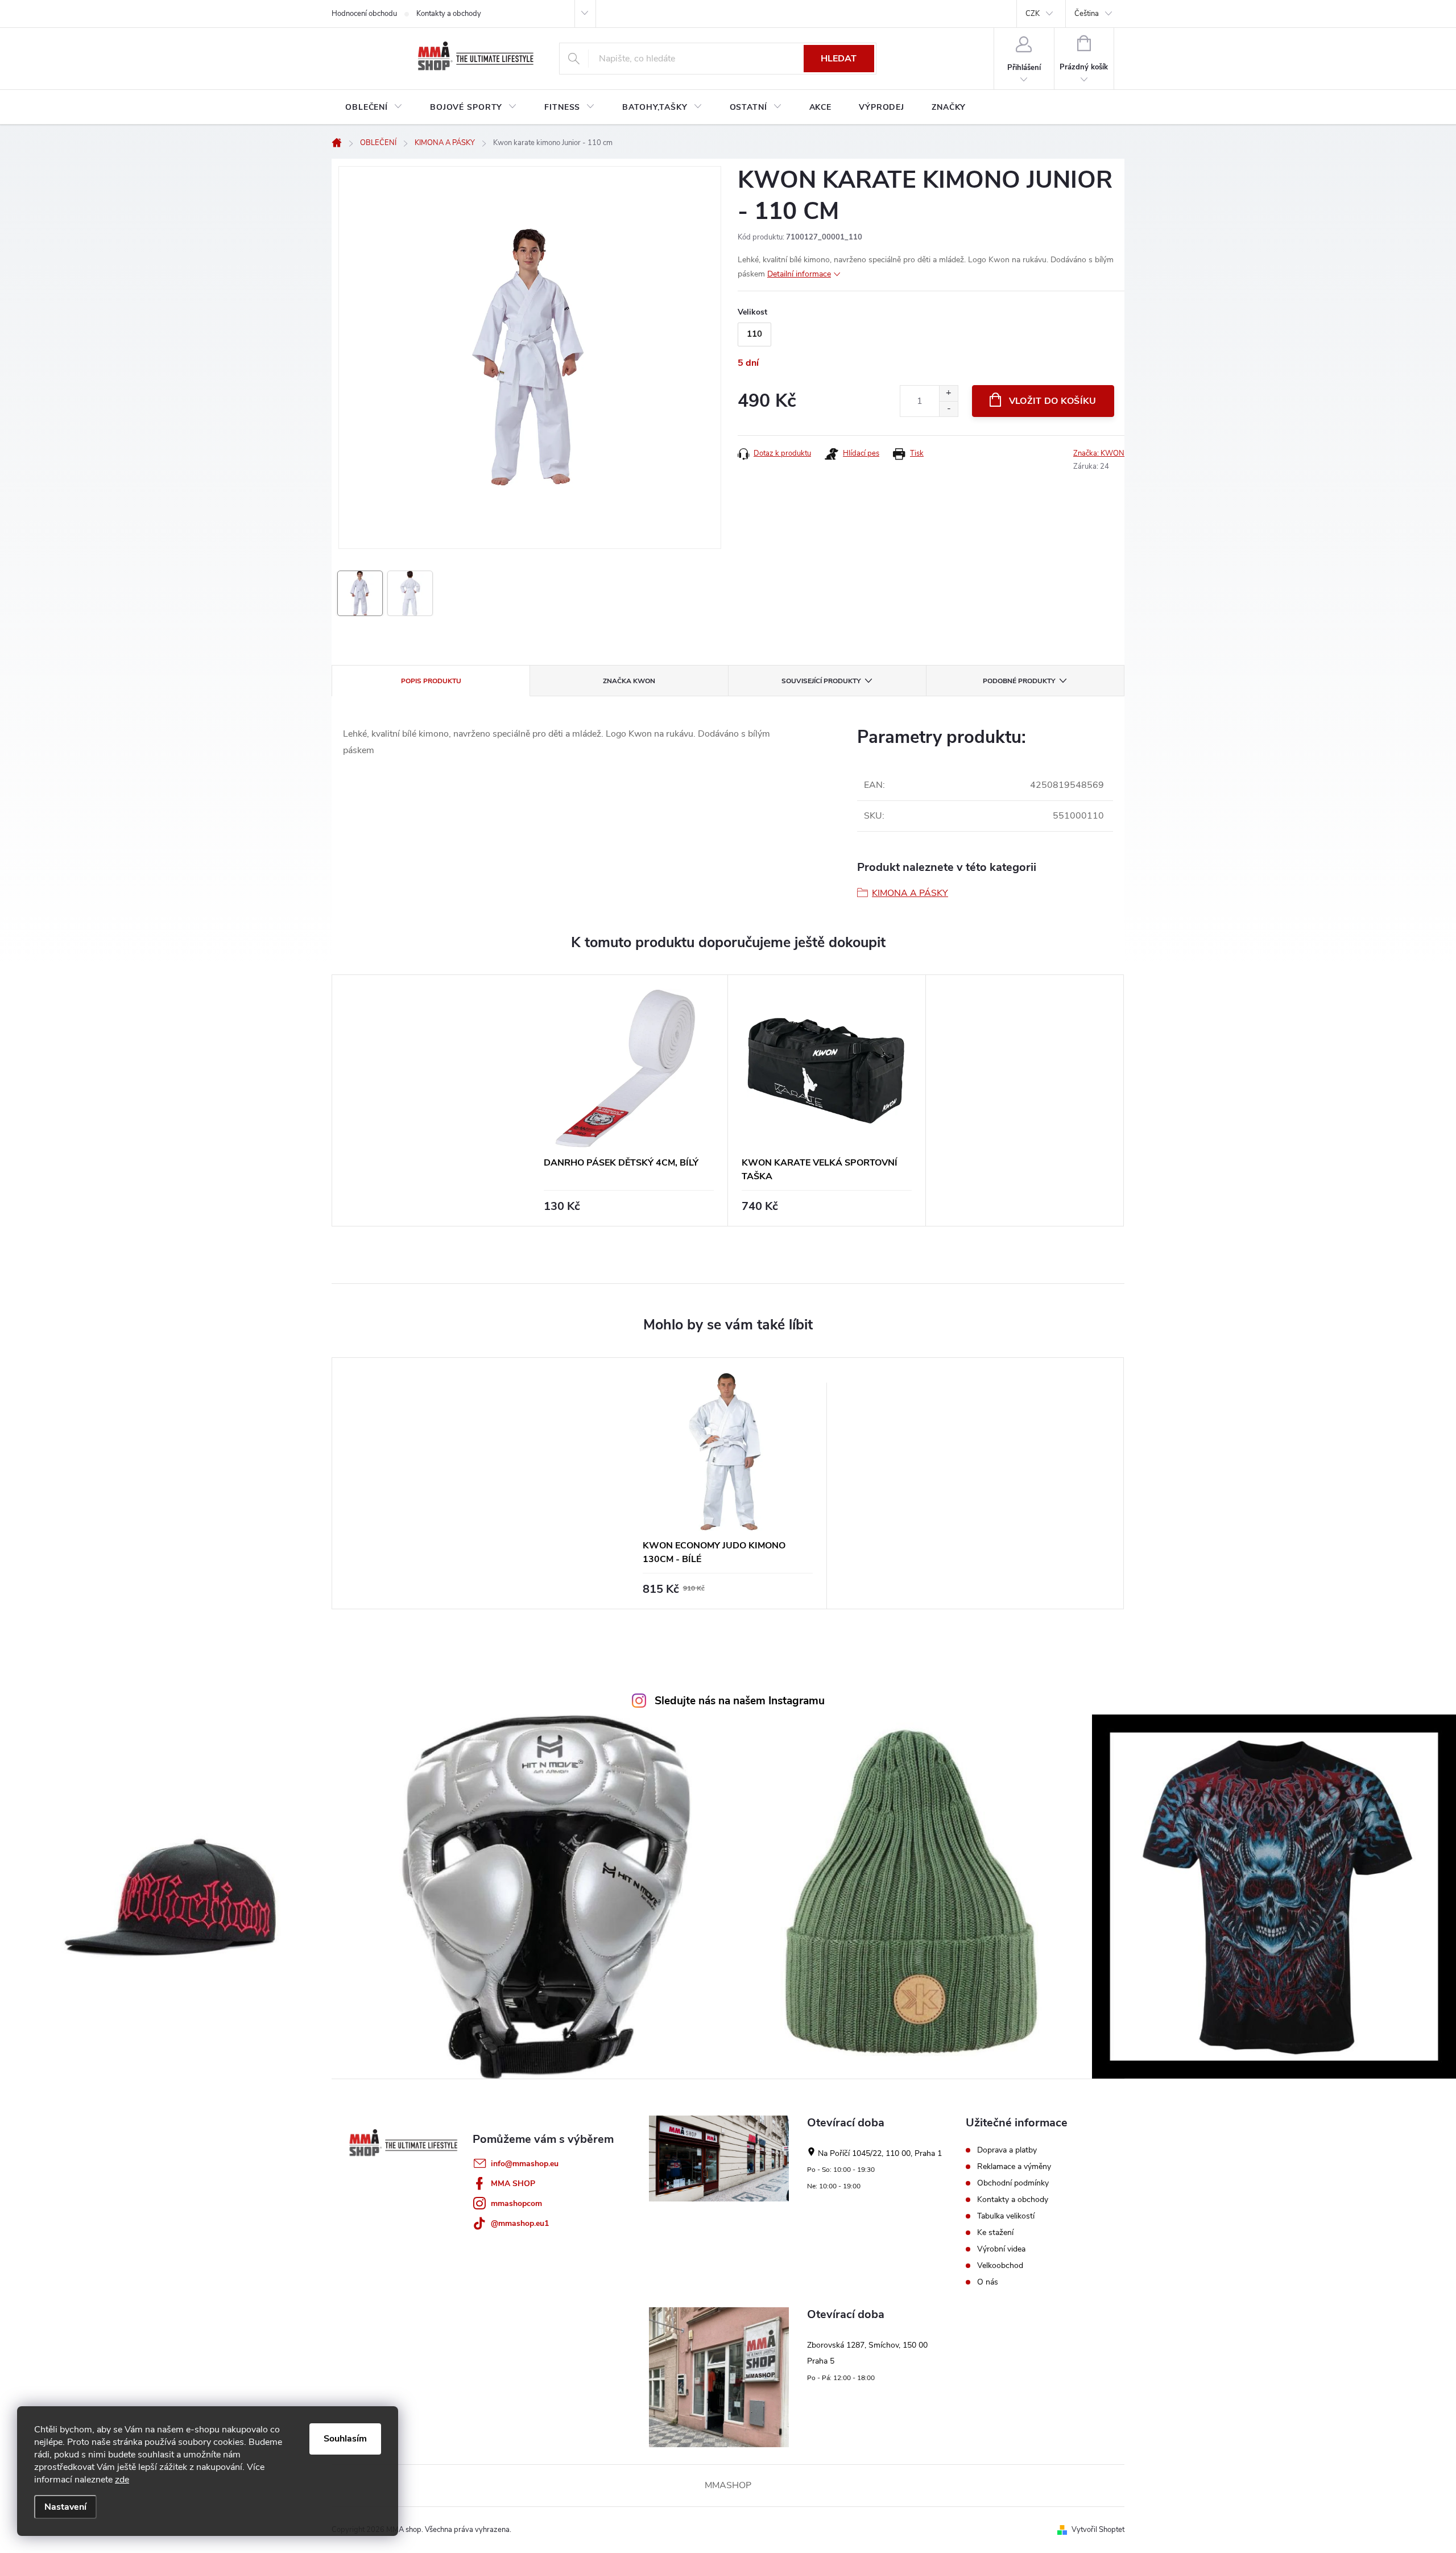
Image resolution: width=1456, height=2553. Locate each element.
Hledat (839, 59)
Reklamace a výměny (1014, 2167)
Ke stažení (995, 2233)
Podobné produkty (1019, 681)
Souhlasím (345, 2439)
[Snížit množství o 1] (948, 409)
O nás (988, 2282)
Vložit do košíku (1053, 401)
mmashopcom (516, 2203)
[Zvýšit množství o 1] (948, 393)
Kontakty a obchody (449, 14)
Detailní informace (799, 274)
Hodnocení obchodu (364, 14)
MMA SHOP (513, 2184)
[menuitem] (374, 108)
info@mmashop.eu (525, 2164)
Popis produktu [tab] (431, 681)
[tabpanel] (629, 1100)
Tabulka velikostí (1006, 2216)
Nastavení (65, 2507)
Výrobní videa (1001, 2249)
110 (754, 334)
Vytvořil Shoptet (1098, 2530)
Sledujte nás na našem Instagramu (740, 1701)
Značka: (1099, 453)
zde (122, 2480)
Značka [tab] (629, 681)
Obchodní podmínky (1013, 2183)
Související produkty (821, 681)
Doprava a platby (1007, 2150)
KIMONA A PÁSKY (910, 893)
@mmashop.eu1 (520, 2223)
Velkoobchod (1000, 2266)
